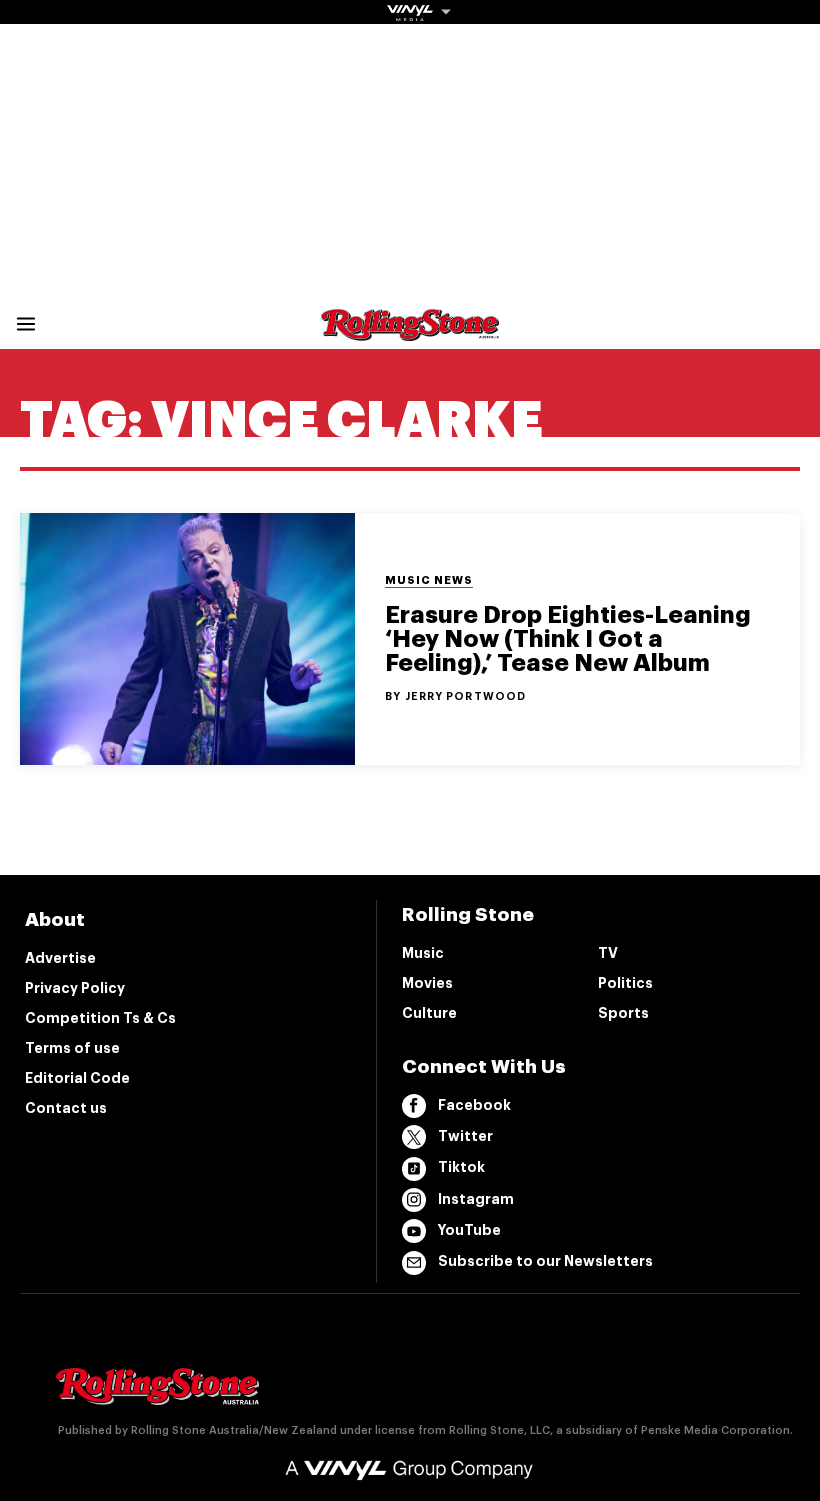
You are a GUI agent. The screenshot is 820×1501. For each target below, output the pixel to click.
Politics (625, 983)
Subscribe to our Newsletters (545, 1261)
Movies (427, 983)
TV (608, 953)
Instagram (476, 1199)
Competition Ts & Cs (100, 1018)
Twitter (465, 1136)
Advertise (60, 958)
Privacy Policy (75, 988)
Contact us (66, 1108)
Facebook (474, 1105)
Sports (623, 1013)
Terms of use (72, 1048)
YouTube (469, 1230)
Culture (429, 1013)
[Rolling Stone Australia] (410, 331)
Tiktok (461, 1167)
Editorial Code (77, 1078)
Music (423, 953)
